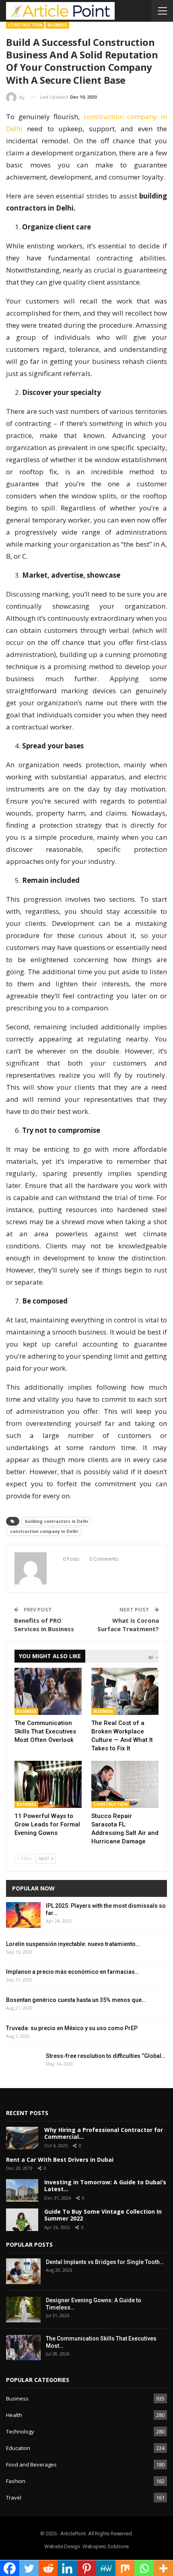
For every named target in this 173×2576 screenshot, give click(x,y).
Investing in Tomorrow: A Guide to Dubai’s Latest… (105, 2186)
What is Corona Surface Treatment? (128, 1625)
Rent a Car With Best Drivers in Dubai (60, 2160)
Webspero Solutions (106, 2546)
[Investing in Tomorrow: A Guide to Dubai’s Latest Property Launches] (22, 2190)
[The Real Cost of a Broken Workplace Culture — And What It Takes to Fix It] (125, 1691)
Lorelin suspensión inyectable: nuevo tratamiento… (73, 1944)
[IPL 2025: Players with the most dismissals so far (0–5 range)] (23, 1915)
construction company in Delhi (44, 1531)
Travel (14, 2498)
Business (57, 25)
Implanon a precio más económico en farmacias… (72, 1972)
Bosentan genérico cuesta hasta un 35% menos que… (76, 2000)
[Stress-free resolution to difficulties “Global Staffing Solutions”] (23, 2065)
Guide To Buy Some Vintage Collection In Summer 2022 (103, 2215)
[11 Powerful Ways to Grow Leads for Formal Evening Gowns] (48, 1784)
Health (14, 2415)
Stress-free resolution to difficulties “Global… (106, 2056)
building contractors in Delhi (57, 1521)
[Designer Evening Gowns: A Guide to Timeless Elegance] (23, 2310)
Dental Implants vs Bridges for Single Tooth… (105, 2262)
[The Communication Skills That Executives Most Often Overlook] (48, 1691)
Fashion (16, 2481)
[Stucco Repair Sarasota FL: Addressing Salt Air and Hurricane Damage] (125, 1784)
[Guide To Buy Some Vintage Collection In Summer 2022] (22, 2220)
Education (18, 2448)
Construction (25, 25)
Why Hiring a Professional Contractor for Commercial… (104, 2133)
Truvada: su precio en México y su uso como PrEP (72, 2028)
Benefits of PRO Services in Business (44, 1625)
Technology (20, 2431)
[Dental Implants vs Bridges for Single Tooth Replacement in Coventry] (23, 2271)
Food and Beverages (31, 2464)
